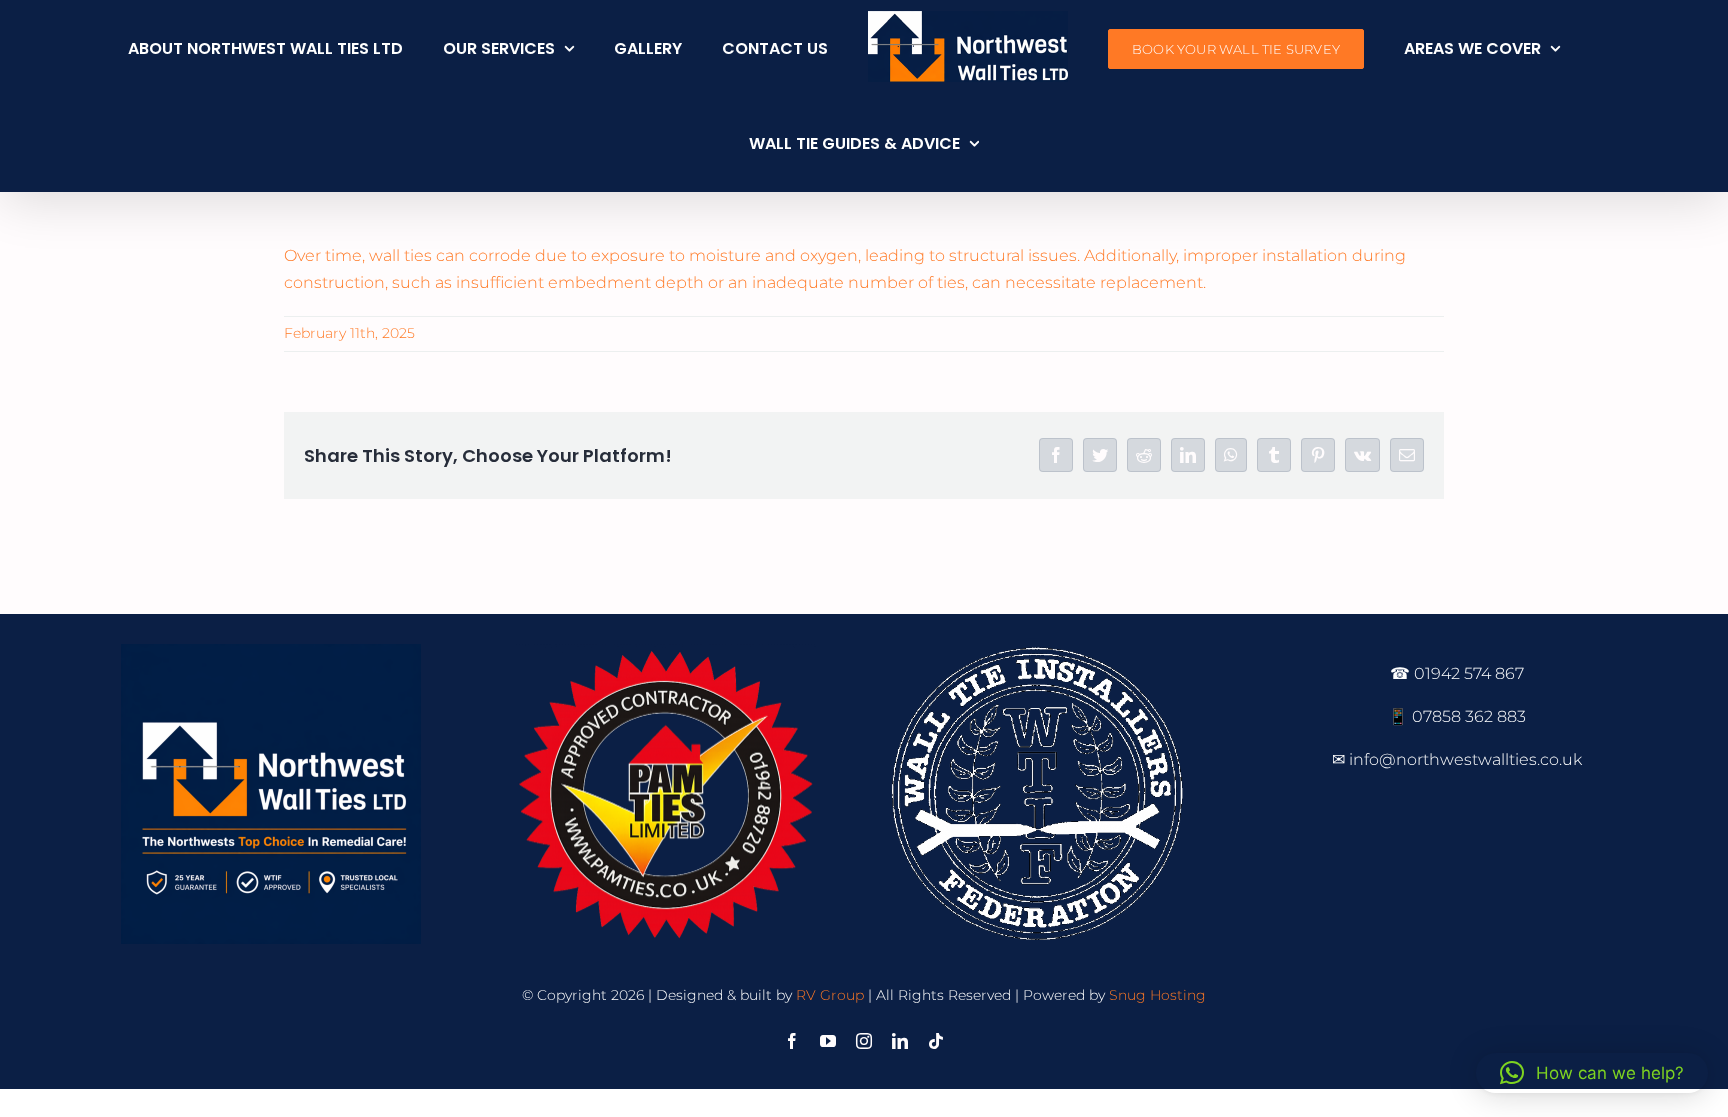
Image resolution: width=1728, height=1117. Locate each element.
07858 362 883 (1469, 716)
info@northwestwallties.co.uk (1465, 759)
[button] (1592, 1073)
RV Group (830, 995)
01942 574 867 (1469, 673)
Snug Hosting (1157, 995)
